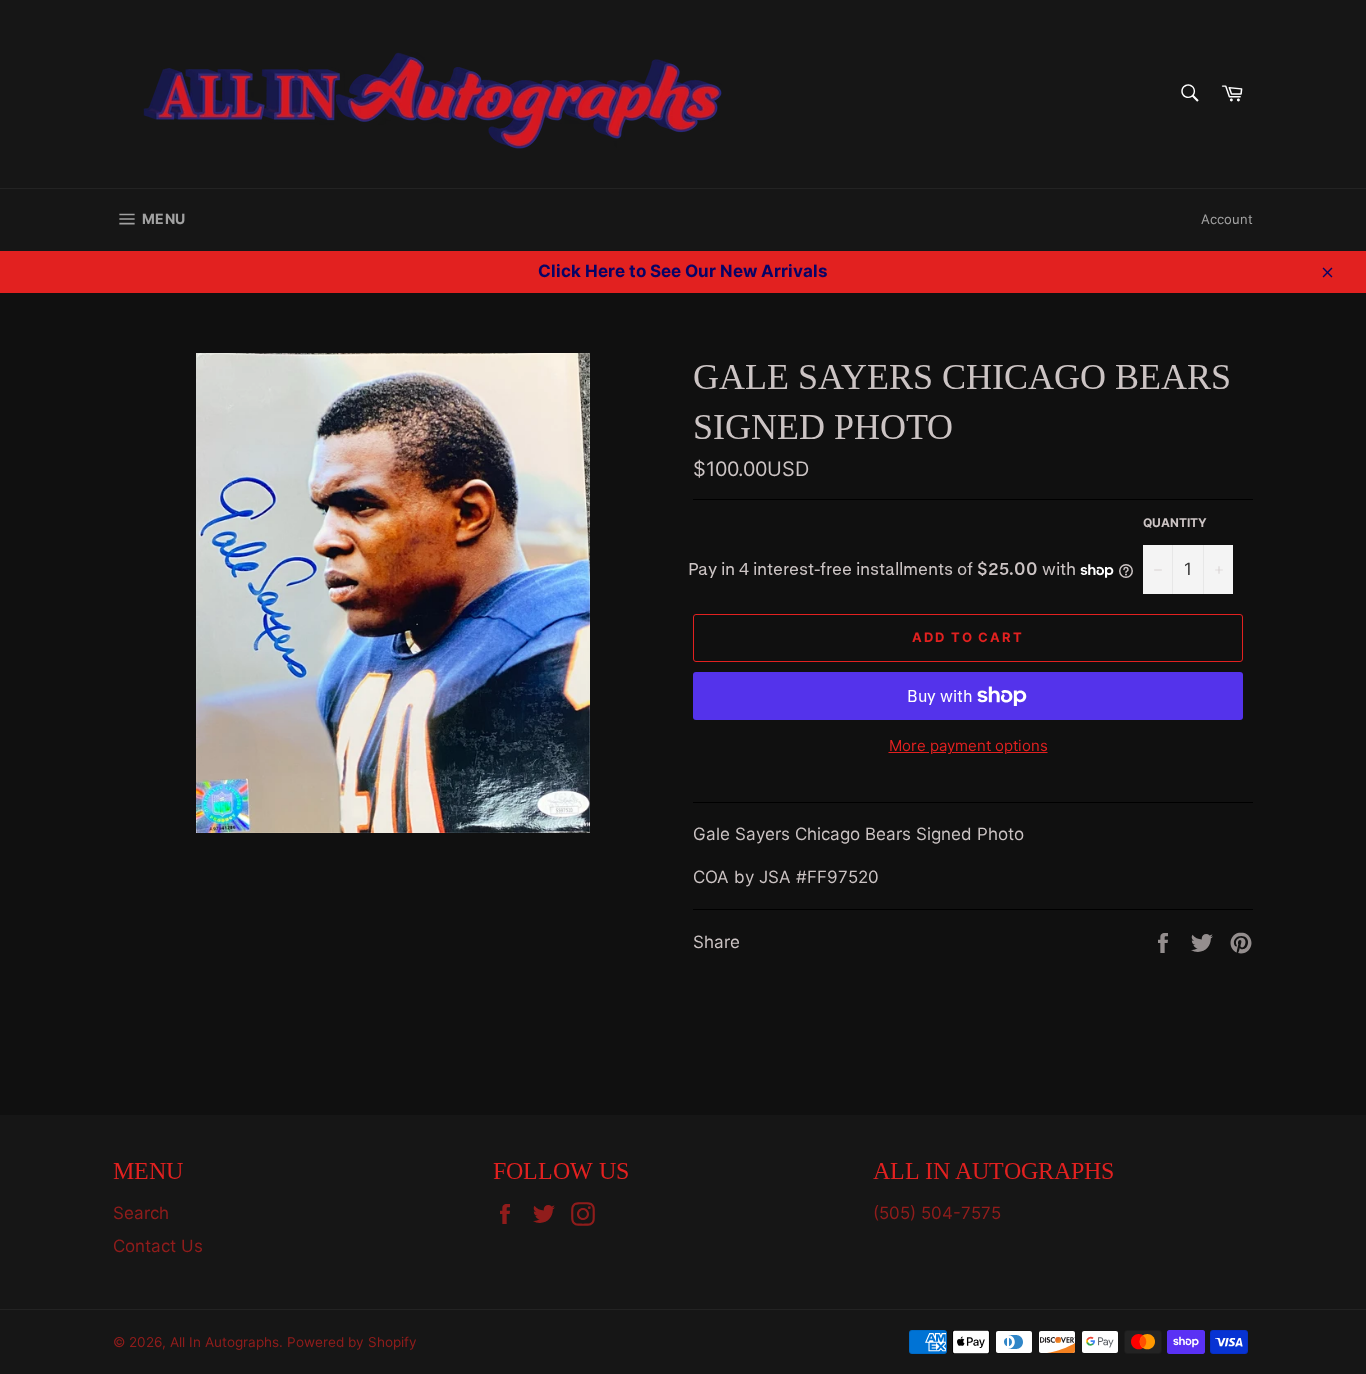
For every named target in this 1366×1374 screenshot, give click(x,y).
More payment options (968, 745)
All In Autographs (224, 1342)
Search (141, 1213)
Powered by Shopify (352, 1342)
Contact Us (158, 1246)
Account (1227, 219)
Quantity (1175, 522)
